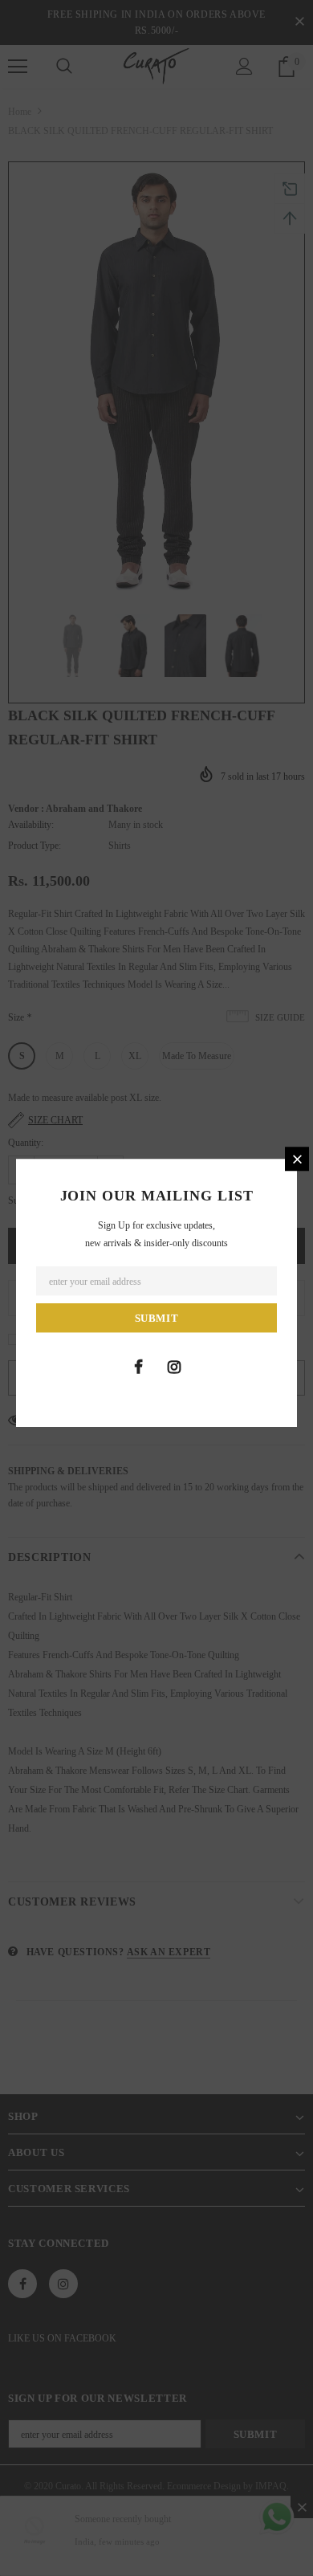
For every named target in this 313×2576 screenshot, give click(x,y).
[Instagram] (174, 1367)
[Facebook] (138, 1367)
